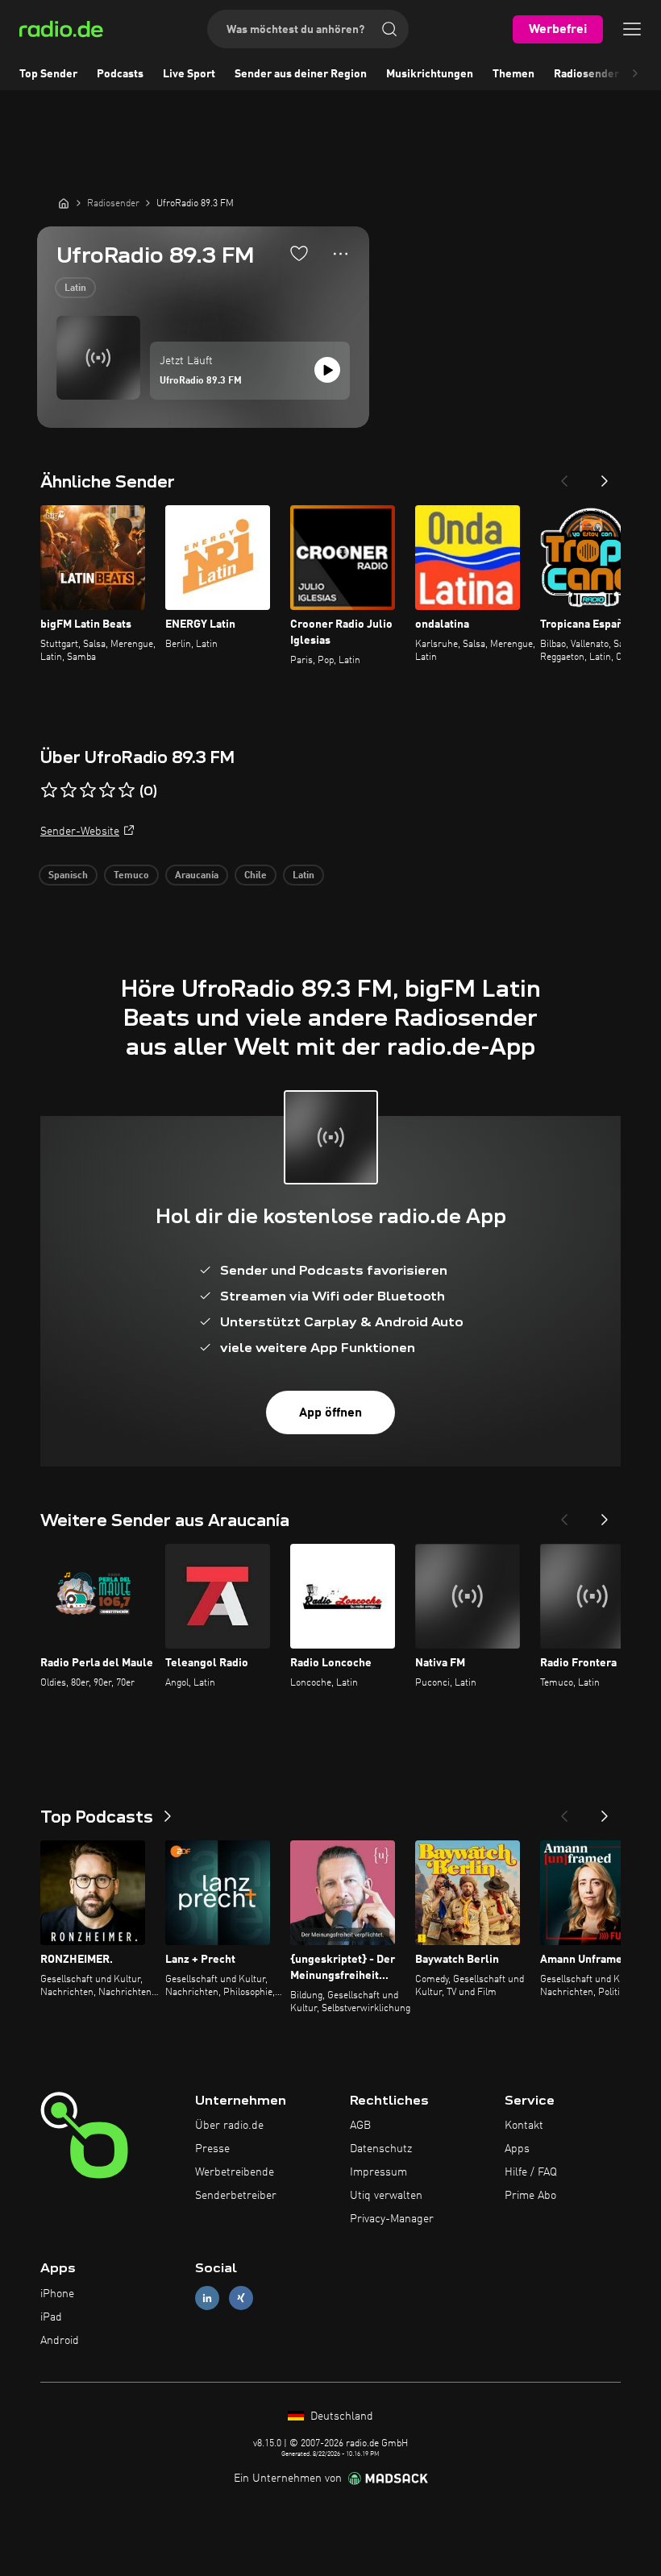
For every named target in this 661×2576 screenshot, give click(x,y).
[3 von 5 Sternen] (88, 790)
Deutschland (340, 2416)
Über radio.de (229, 2126)
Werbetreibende (235, 2172)
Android (60, 2341)
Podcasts (120, 74)
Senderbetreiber (236, 2196)
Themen (513, 74)
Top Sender (48, 74)
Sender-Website (80, 832)
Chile (256, 876)
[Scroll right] (635, 74)
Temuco (131, 876)
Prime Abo (530, 2196)
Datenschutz (381, 2149)
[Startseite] (64, 203)
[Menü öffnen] (632, 29)
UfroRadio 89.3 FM (201, 381)
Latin (75, 288)
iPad (51, 2317)
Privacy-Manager (392, 2219)
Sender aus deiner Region (301, 74)
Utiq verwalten (386, 2196)
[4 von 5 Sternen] (107, 790)
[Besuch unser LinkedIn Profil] (207, 2298)
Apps (517, 2149)
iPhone (57, 2294)
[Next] (605, 476)
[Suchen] (389, 29)
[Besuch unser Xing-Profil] (241, 2298)
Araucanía (197, 876)
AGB (360, 2126)
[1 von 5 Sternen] (49, 790)
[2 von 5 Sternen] (69, 790)
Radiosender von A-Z (607, 74)
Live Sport (189, 74)
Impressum (378, 2172)
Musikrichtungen (430, 74)
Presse (212, 2149)
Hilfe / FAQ (531, 2172)
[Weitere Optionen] (341, 254)
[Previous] (564, 476)
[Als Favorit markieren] (299, 253)
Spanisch (68, 876)
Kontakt (524, 2126)
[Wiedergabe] (327, 370)
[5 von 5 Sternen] (127, 790)
